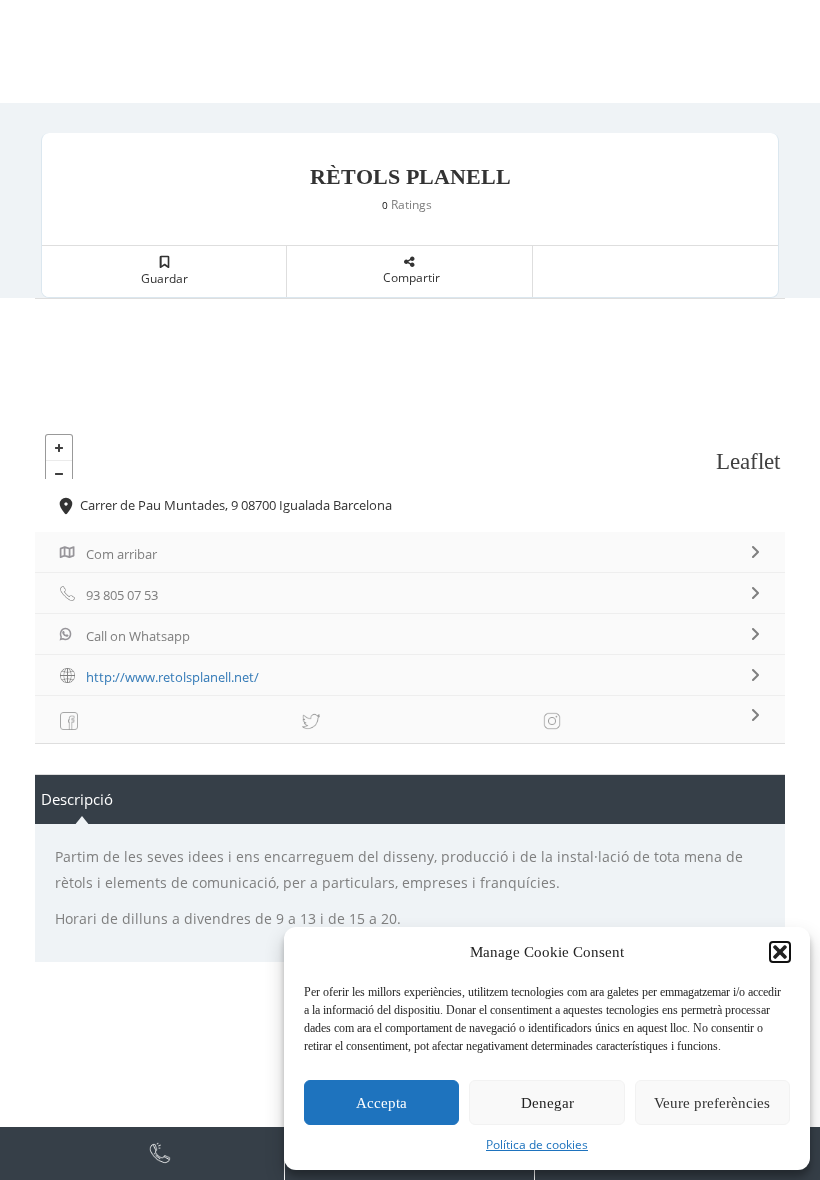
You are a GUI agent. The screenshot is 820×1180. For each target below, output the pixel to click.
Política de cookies (537, 1144)
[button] (780, 952)
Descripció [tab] (77, 799)
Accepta (381, 1103)
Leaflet (748, 461)
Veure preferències (712, 1103)
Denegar (547, 1103)
